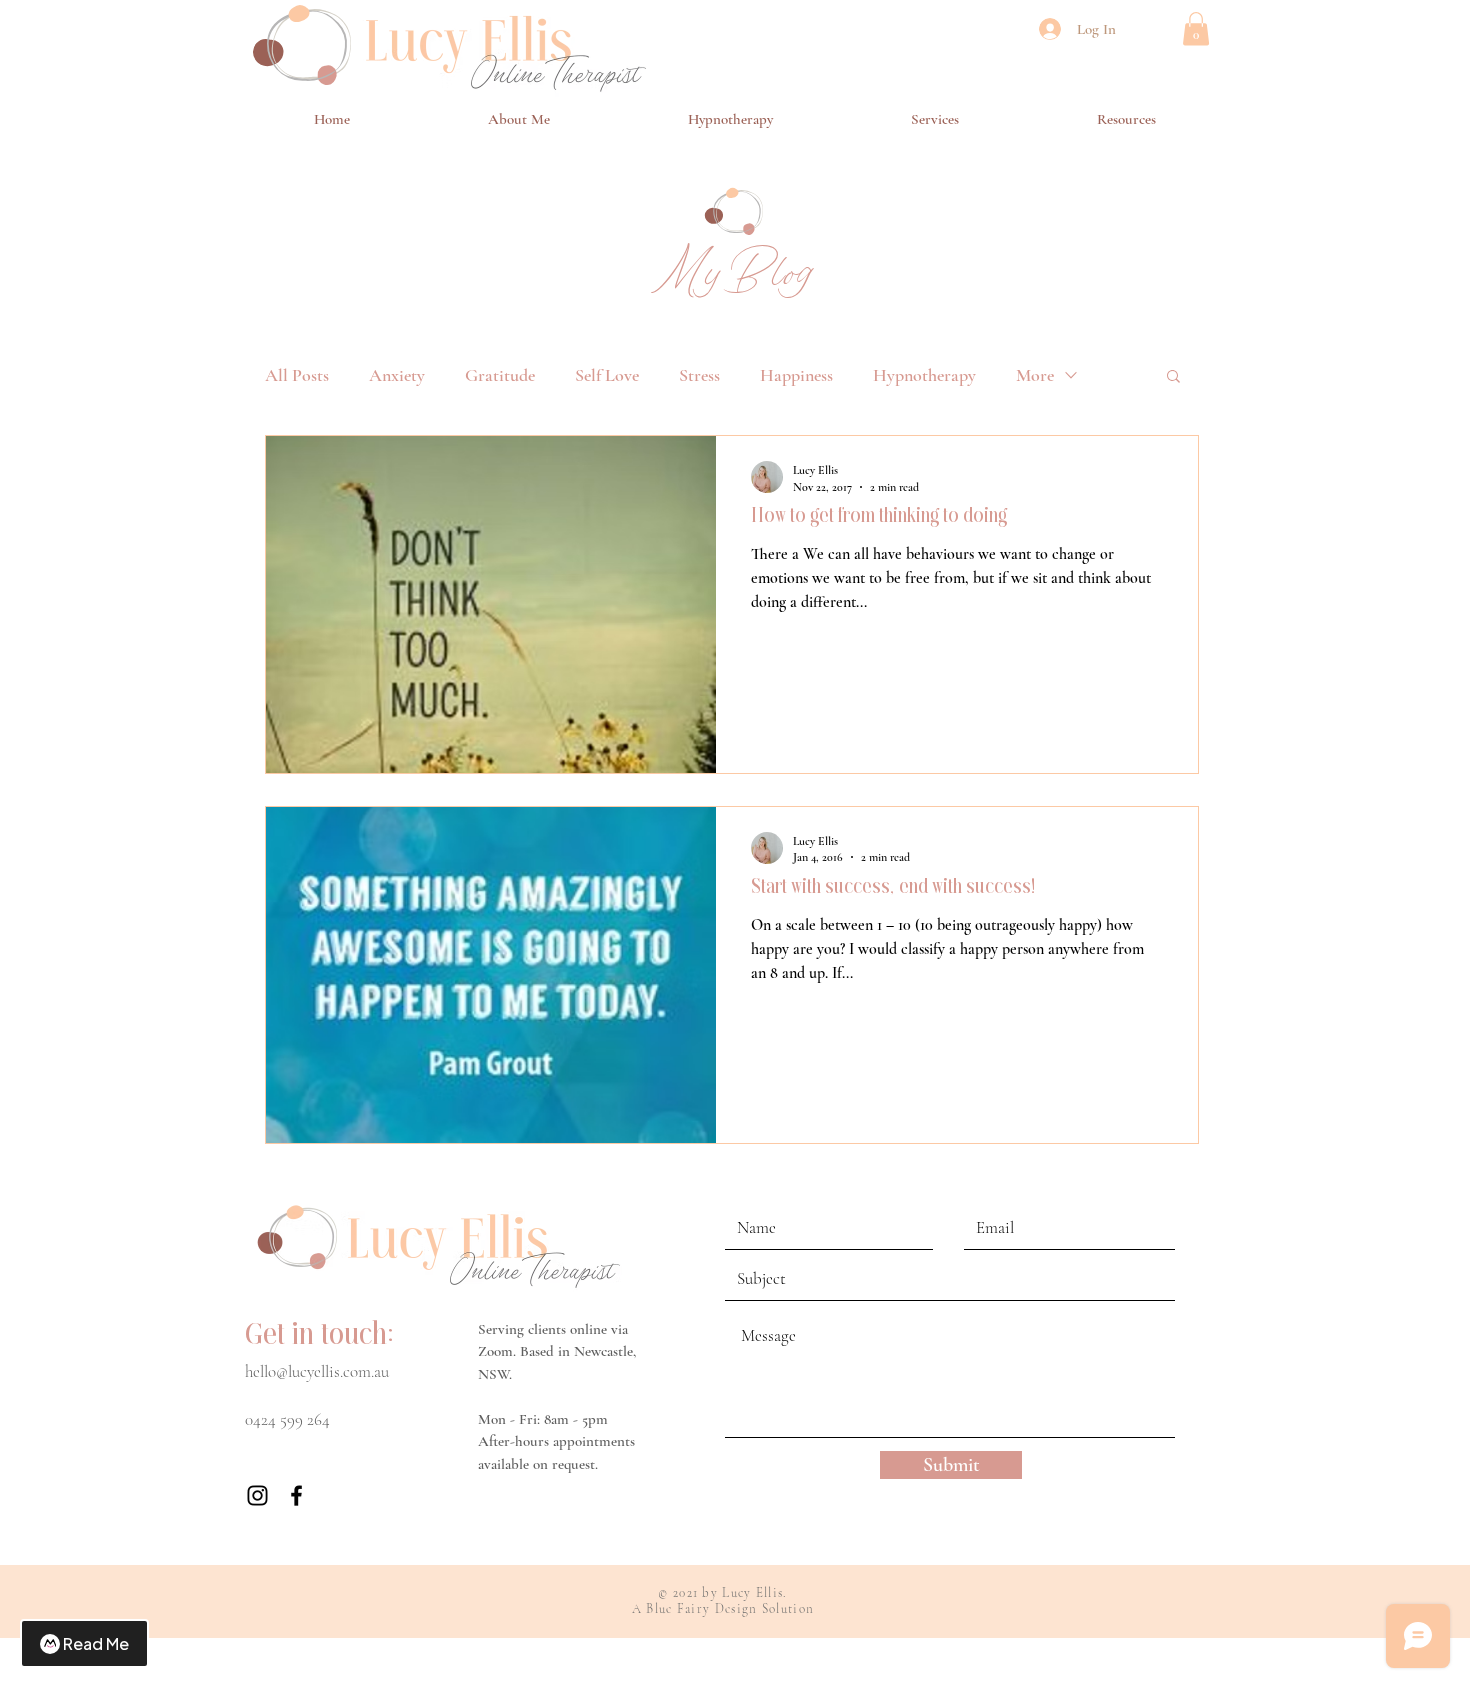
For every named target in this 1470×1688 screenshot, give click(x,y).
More (1035, 375)
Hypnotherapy (924, 375)
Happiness (796, 375)
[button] (1196, 28)
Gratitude (500, 375)
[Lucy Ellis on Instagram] (257, 1495)
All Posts (297, 375)
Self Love (607, 375)
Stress (699, 375)
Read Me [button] (96, 1643)
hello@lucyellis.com (308, 1371)
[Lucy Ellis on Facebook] (296, 1495)
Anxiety (397, 375)
